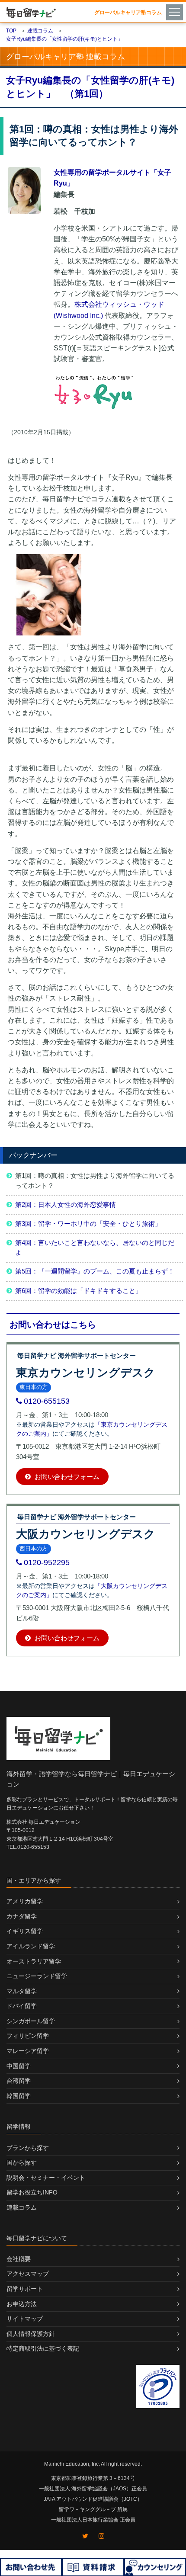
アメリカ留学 (25, 1901)
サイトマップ (25, 2319)
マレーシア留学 (28, 2051)
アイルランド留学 (31, 1946)
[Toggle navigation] (176, 12)
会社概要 (19, 2259)
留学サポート (25, 2289)
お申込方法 (22, 2304)
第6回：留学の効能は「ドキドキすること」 (79, 1291)
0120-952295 (47, 1562)
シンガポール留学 (31, 2021)
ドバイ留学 (22, 2006)
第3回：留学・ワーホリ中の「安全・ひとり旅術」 (88, 1224)
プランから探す (28, 2148)
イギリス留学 (25, 1931)
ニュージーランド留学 (37, 1976)
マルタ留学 (22, 1991)
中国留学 (19, 2066)
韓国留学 (19, 2096)
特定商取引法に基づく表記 (43, 2348)
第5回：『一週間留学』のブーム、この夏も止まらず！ (95, 1271)
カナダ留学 (22, 1916)
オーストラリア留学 (34, 1961)
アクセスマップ (28, 2274)
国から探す (22, 2162)
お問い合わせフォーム (66, 1477)
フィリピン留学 (28, 2036)
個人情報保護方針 (31, 2334)
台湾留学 (19, 2081)
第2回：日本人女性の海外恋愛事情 (66, 1205)
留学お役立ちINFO (32, 2192)
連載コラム (22, 2207)
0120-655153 (47, 1401)
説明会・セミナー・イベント (46, 2178)
